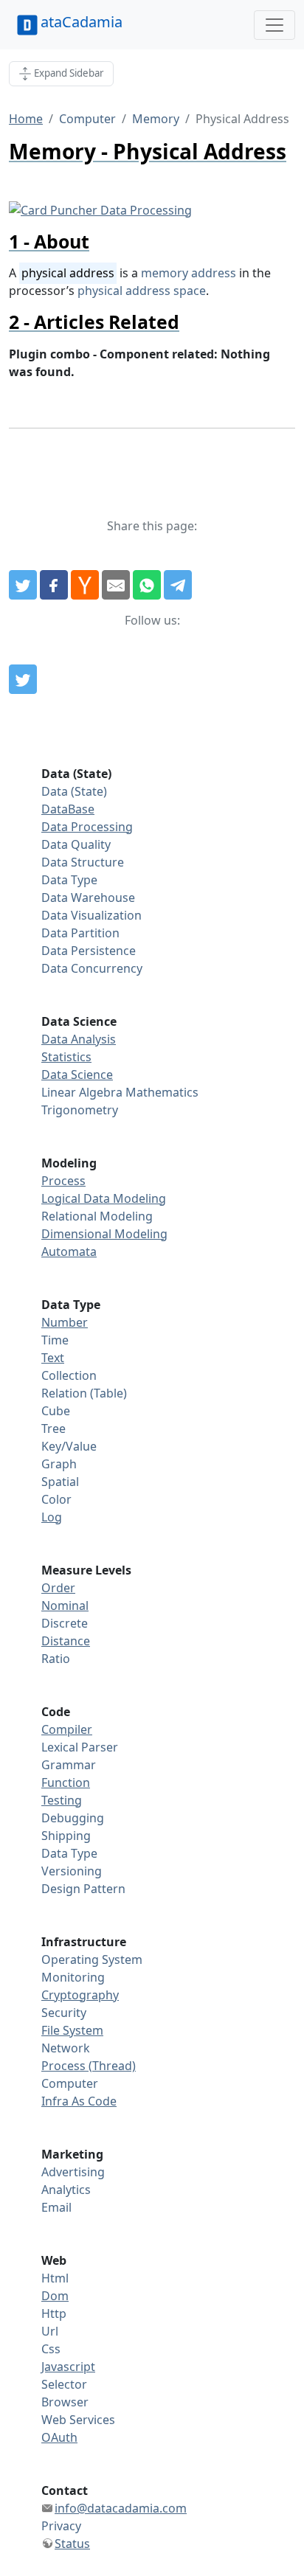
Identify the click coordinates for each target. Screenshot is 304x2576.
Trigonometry (80, 1110)
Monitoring (73, 1977)
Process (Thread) (89, 2066)
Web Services (78, 2420)
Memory (156, 119)
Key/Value (69, 1446)
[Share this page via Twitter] (23, 585)
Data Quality (76, 844)
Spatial (60, 1482)
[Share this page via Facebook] (54, 585)
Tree (53, 1428)
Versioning (72, 1871)
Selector (64, 2384)
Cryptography (80, 1995)
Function (66, 1782)
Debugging (73, 1818)
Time (55, 1340)
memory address (189, 273)
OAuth (59, 2437)
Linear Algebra (82, 1092)
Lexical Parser (80, 1747)
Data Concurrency (92, 968)
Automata (69, 1251)
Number (65, 1322)
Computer (87, 119)
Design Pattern (83, 1889)
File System (72, 2030)
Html (55, 2278)
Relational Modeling (97, 1216)
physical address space (142, 291)
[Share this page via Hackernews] (85, 585)
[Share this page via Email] (116, 585)
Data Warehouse (88, 898)
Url (50, 2331)
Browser (65, 2402)
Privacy (61, 2526)
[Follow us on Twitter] (23, 679)
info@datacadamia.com (121, 2508)
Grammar (69, 1765)
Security (64, 2013)
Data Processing (87, 827)
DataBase (68, 809)
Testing (62, 1800)
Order (58, 1588)
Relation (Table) (84, 1393)
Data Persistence (89, 951)
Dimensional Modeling (104, 1234)
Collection (69, 1375)
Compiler (67, 1729)
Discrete (65, 1623)
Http (54, 2313)
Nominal (65, 1605)
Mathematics (162, 1092)
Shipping (66, 1836)
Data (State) (74, 791)
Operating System (92, 1959)
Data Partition (80, 933)
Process (63, 1181)
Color (56, 1499)
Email (56, 2207)
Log (52, 1517)
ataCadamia (82, 22)
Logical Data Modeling (104, 1198)
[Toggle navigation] (274, 25)
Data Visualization (91, 915)
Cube (56, 1411)
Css (51, 2349)
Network (66, 2048)
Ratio (56, 1659)
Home (26, 119)
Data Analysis (79, 1039)
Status (72, 2544)
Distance (66, 1641)
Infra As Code (79, 2101)
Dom (55, 2296)
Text (53, 1358)
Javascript (68, 2367)
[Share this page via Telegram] (178, 585)
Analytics (66, 2190)
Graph (59, 1464)
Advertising (73, 2172)
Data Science (77, 1075)
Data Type (69, 880)
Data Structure (83, 862)
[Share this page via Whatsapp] (147, 585)
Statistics (66, 1057)
